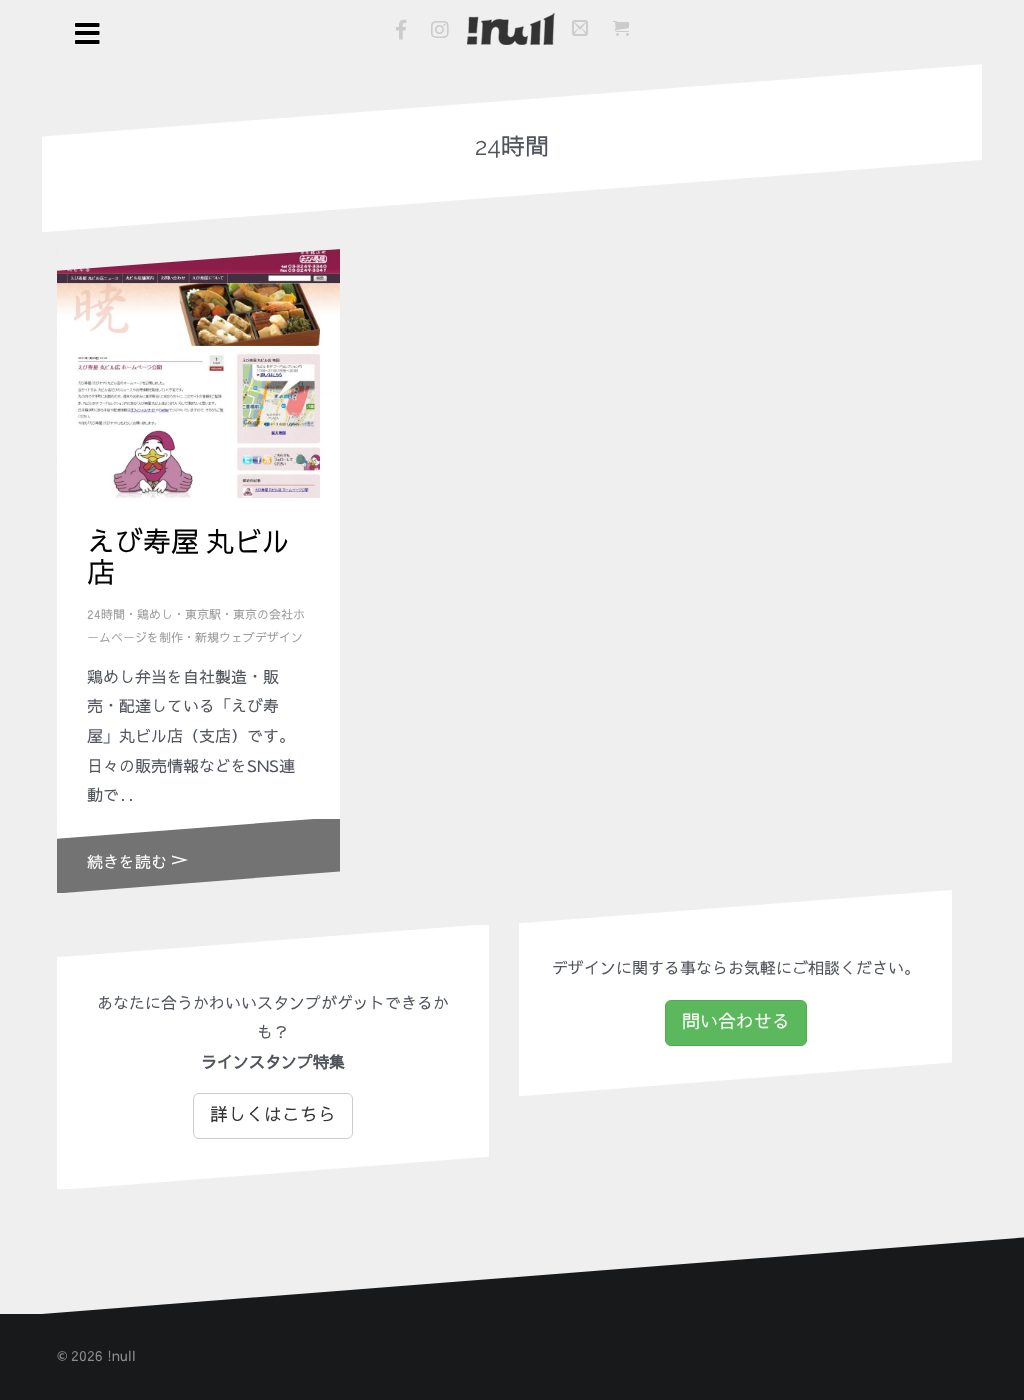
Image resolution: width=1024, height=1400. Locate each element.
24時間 (106, 615)
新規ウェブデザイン (249, 638)
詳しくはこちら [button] (273, 1115)
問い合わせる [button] (736, 1022)
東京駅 (203, 615)
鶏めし (155, 615)
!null (121, 1356)
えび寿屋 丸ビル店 (188, 558)
